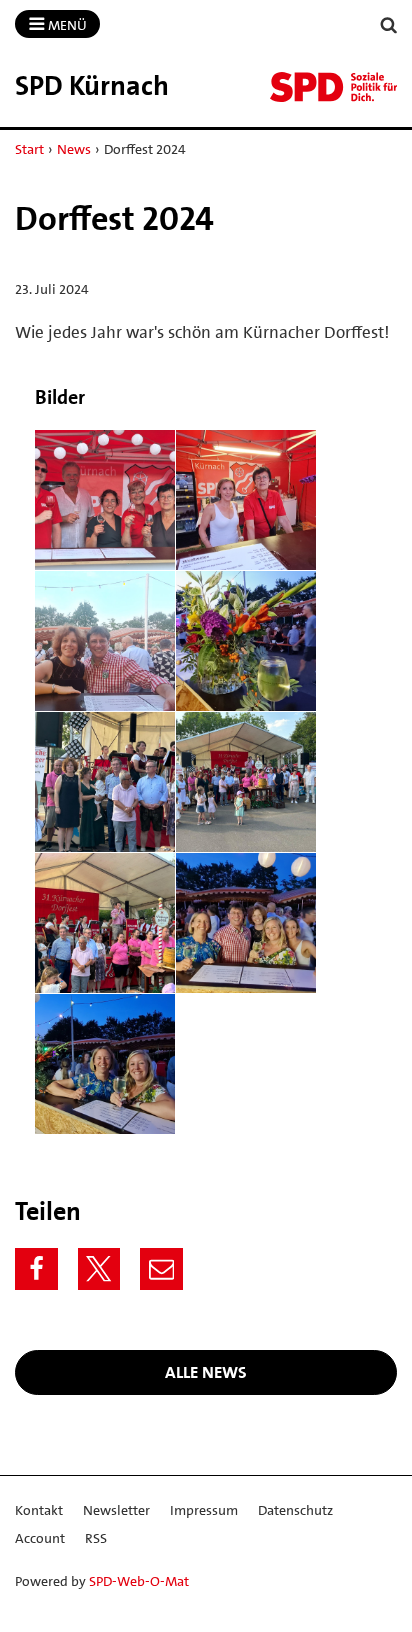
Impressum (204, 1510)
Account (40, 1538)
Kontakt (39, 1510)
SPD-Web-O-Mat (139, 1581)
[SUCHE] (389, 25)
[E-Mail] (161, 1269)
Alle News (206, 1372)
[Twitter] (99, 1269)
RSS (96, 1538)
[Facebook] (36, 1269)
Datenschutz (295, 1510)
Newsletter (116, 1510)
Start (29, 149)
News (74, 149)
